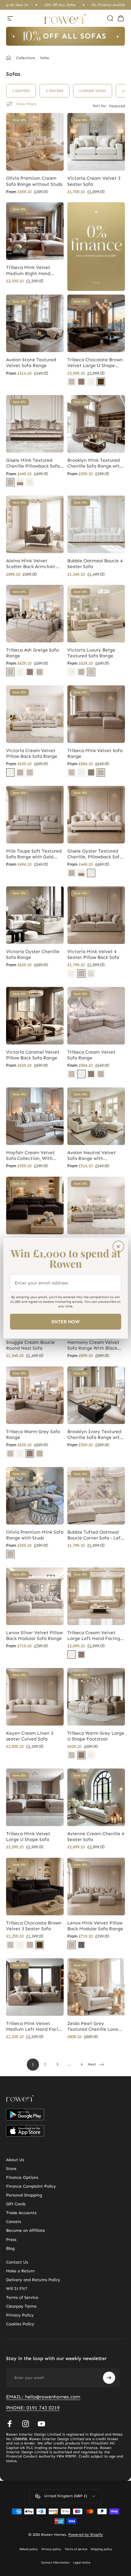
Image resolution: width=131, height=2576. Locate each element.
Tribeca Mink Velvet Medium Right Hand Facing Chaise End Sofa (32, 270)
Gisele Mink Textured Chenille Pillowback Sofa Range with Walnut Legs (33, 463)
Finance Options (22, 2177)
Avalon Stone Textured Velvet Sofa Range (31, 363)
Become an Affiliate (26, 2230)
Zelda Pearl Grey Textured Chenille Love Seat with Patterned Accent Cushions (93, 2027)
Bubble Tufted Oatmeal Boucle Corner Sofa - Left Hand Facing (95, 1535)
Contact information (55, 2563)
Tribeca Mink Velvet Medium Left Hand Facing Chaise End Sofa (35, 2027)
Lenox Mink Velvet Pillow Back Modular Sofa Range (95, 1926)
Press (11, 2240)
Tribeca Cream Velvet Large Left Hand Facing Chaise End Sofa (94, 1636)
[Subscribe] (109, 2378)
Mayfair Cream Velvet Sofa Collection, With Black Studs (30, 1156)
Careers (14, 2222)
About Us (15, 2160)
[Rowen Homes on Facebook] (10, 2424)
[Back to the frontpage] (9, 58)
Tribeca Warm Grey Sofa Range (33, 1435)
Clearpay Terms (21, 2306)
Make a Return (20, 2271)
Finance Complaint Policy (31, 2186)
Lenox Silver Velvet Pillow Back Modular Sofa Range (34, 1636)
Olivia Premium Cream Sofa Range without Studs (34, 181)
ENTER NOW (65, 1322)
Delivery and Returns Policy (33, 2280)
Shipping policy (101, 2549)
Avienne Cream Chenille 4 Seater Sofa (96, 1837)
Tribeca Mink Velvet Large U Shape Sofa (28, 1837)
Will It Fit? (17, 2289)
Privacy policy (51, 2549)
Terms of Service (22, 2297)
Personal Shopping (24, 2195)
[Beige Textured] (91, 672)
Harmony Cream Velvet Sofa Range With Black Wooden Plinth (93, 1345)
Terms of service (76, 2549)
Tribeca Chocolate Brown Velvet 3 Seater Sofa (34, 1926)
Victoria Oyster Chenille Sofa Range (33, 954)
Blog (10, 2248)
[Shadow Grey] (81, 1945)
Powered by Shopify (86, 2535)
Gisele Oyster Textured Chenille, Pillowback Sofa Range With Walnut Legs (95, 854)
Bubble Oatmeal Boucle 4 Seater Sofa (95, 564)
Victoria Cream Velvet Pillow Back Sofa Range (32, 753)
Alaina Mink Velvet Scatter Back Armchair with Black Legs (31, 564)
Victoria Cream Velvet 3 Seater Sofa (94, 181)
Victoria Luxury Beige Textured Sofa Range (91, 653)
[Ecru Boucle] (91, 974)
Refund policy (29, 2549)
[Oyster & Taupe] (20, 482)
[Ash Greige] (72, 382)
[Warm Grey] (81, 382)
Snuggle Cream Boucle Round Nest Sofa (30, 1345)
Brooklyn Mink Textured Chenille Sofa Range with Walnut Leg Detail (95, 463)
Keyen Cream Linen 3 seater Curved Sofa (30, 1736)
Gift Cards (16, 2204)
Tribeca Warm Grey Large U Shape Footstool (96, 1736)
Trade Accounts (21, 2213)
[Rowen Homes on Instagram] (26, 2424)
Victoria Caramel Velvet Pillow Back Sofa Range (33, 1055)
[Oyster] (30, 482)
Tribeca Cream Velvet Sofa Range (91, 1055)
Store (11, 2169)
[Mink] (10, 482)
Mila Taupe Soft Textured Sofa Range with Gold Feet (34, 854)
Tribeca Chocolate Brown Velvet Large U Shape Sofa (95, 363)
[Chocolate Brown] (101, 382)
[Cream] (91, 382)
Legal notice (82, 2563)
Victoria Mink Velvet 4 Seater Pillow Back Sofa (93, 954)
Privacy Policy (20, 2315)
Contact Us (17, 2262)
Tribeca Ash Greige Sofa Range (32, 653)
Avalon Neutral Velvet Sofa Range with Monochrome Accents (92, 1156)
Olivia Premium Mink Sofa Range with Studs (35, 1535)
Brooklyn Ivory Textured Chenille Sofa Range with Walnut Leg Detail (95, 1435)
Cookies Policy (20, 2324)
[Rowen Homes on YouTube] (41, 2424)
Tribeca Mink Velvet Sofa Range (95, 753)
